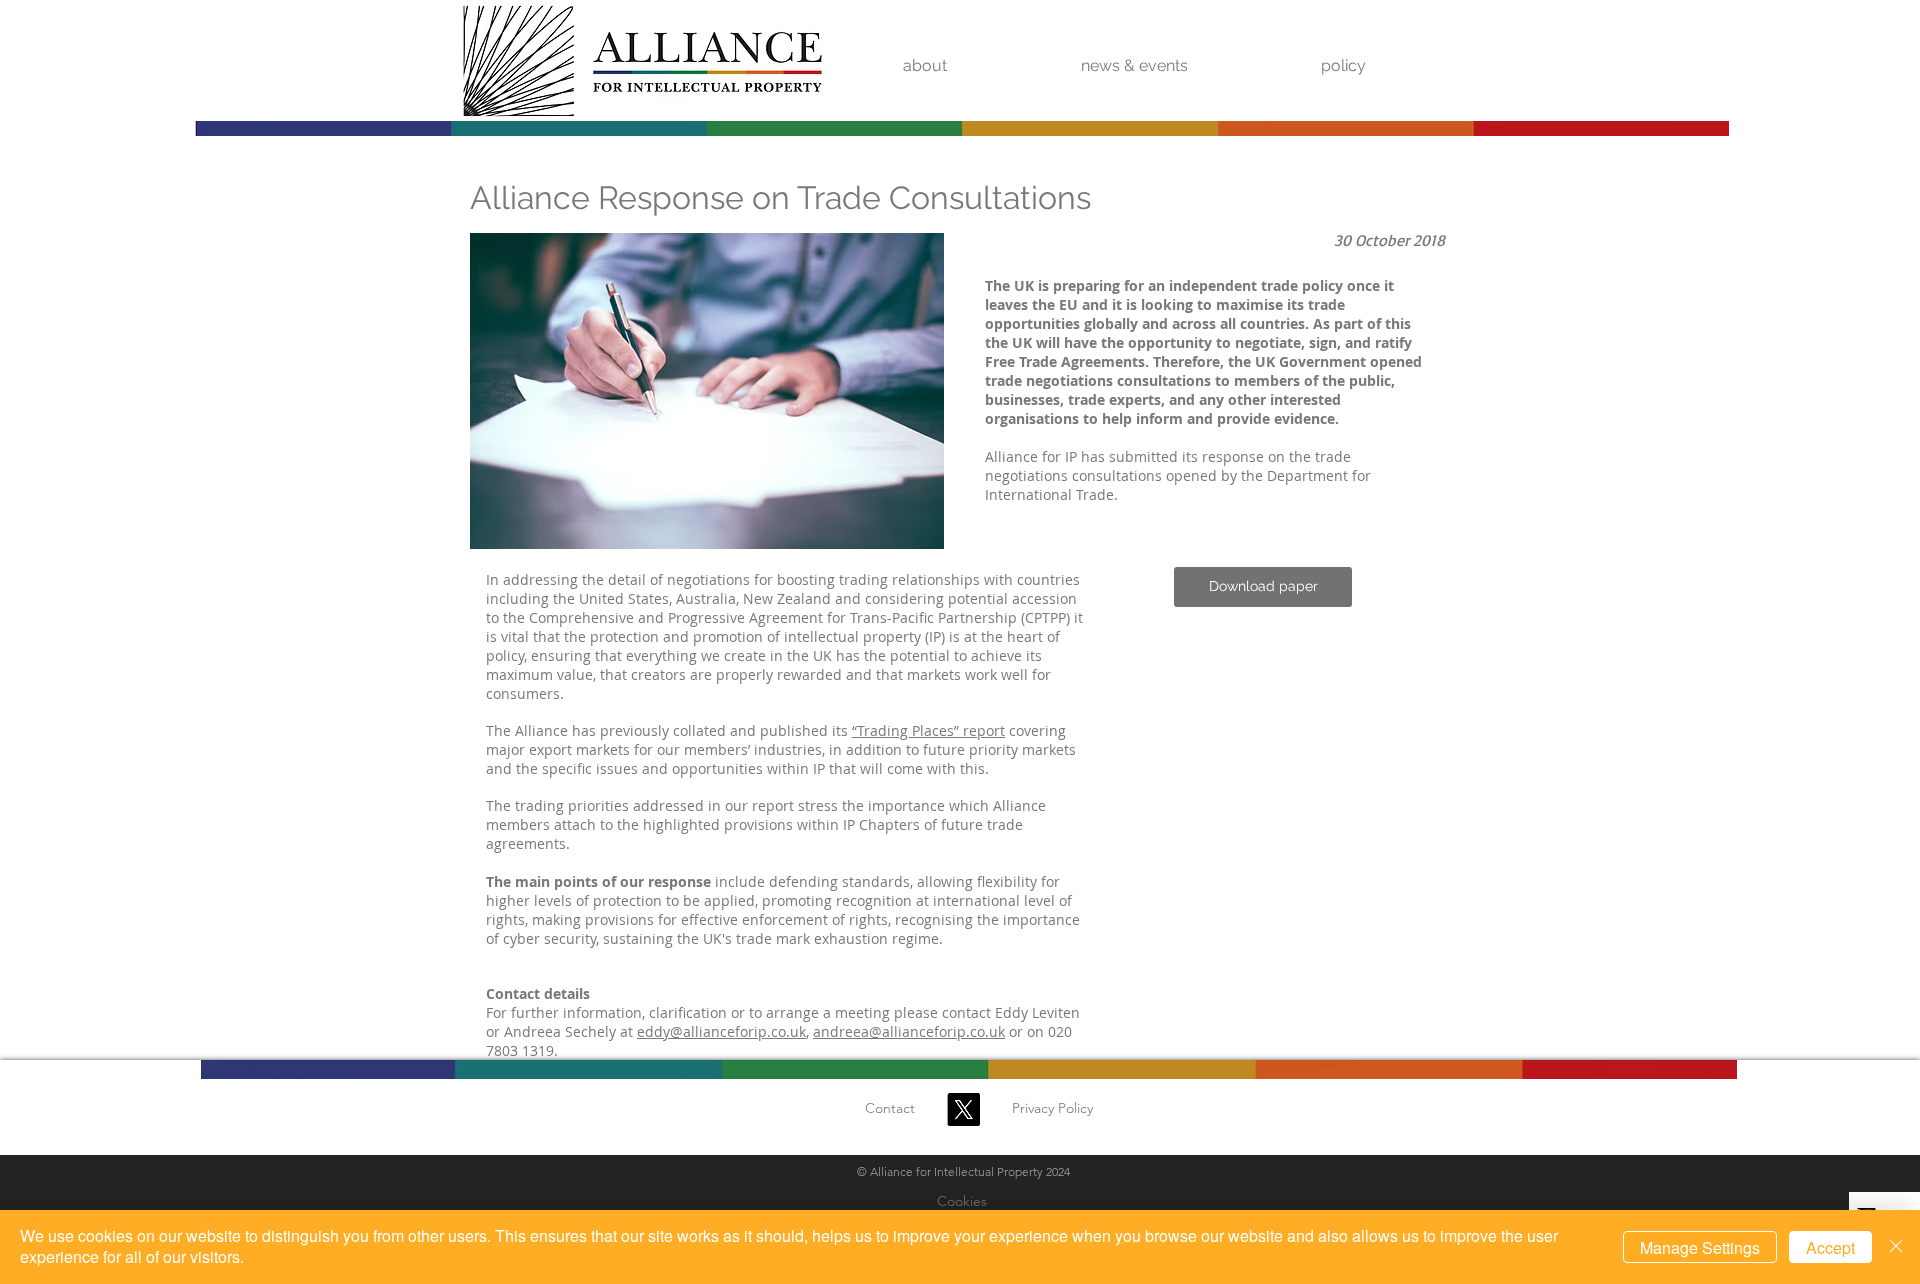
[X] (963, 1109)
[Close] (1896, 1247)
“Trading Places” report (928, 730)
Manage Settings (1700, 1247)
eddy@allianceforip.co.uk (721, 1031)
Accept (1830, 1247)
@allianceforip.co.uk (937, 1031)
